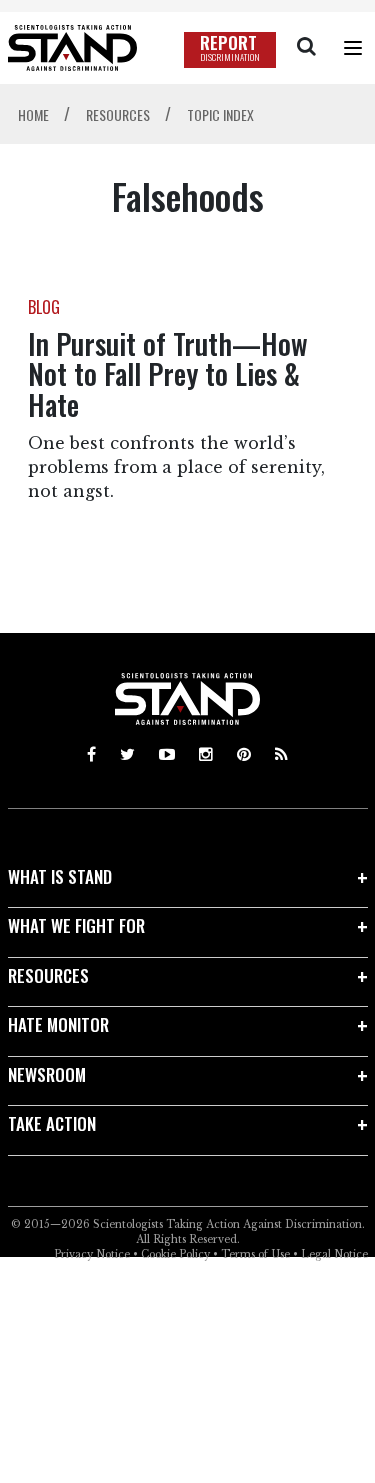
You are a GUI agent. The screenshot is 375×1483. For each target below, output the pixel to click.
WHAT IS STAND (60, 876)
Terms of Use (255, 1254)
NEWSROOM (47, 1074)
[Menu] (353, 48)
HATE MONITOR (58, 1024)
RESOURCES (48, 975)
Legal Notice (334, 1254)
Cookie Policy (175, 1254)
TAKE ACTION (52, 1123)
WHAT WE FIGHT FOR (76, 925)
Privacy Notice (92, 1254)
